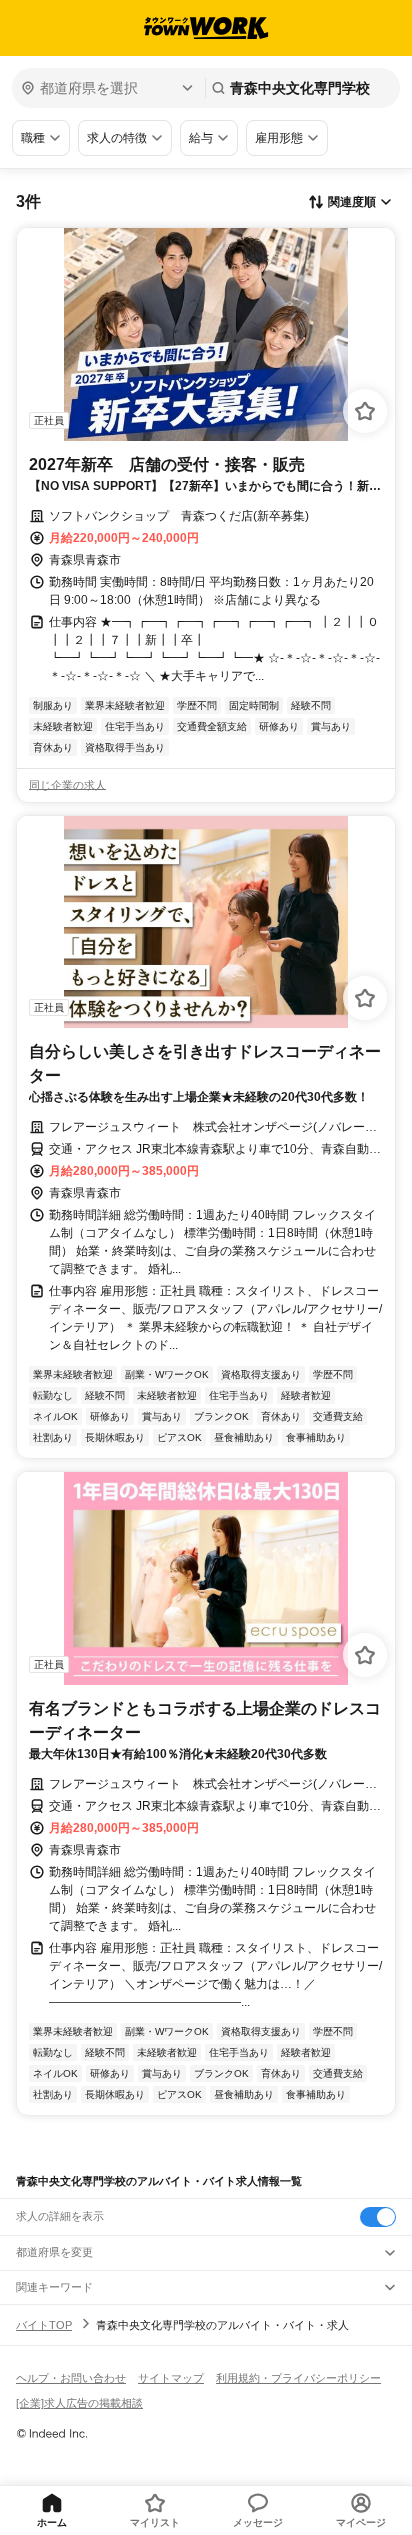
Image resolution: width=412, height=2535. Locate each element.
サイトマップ (171, 2378)
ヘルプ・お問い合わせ (71, 2378)
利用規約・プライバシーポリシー (298, 2378)
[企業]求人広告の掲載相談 (79, 2403)
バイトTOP (44, 2325)
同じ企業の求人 (67, 785)
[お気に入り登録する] (365, 411)
